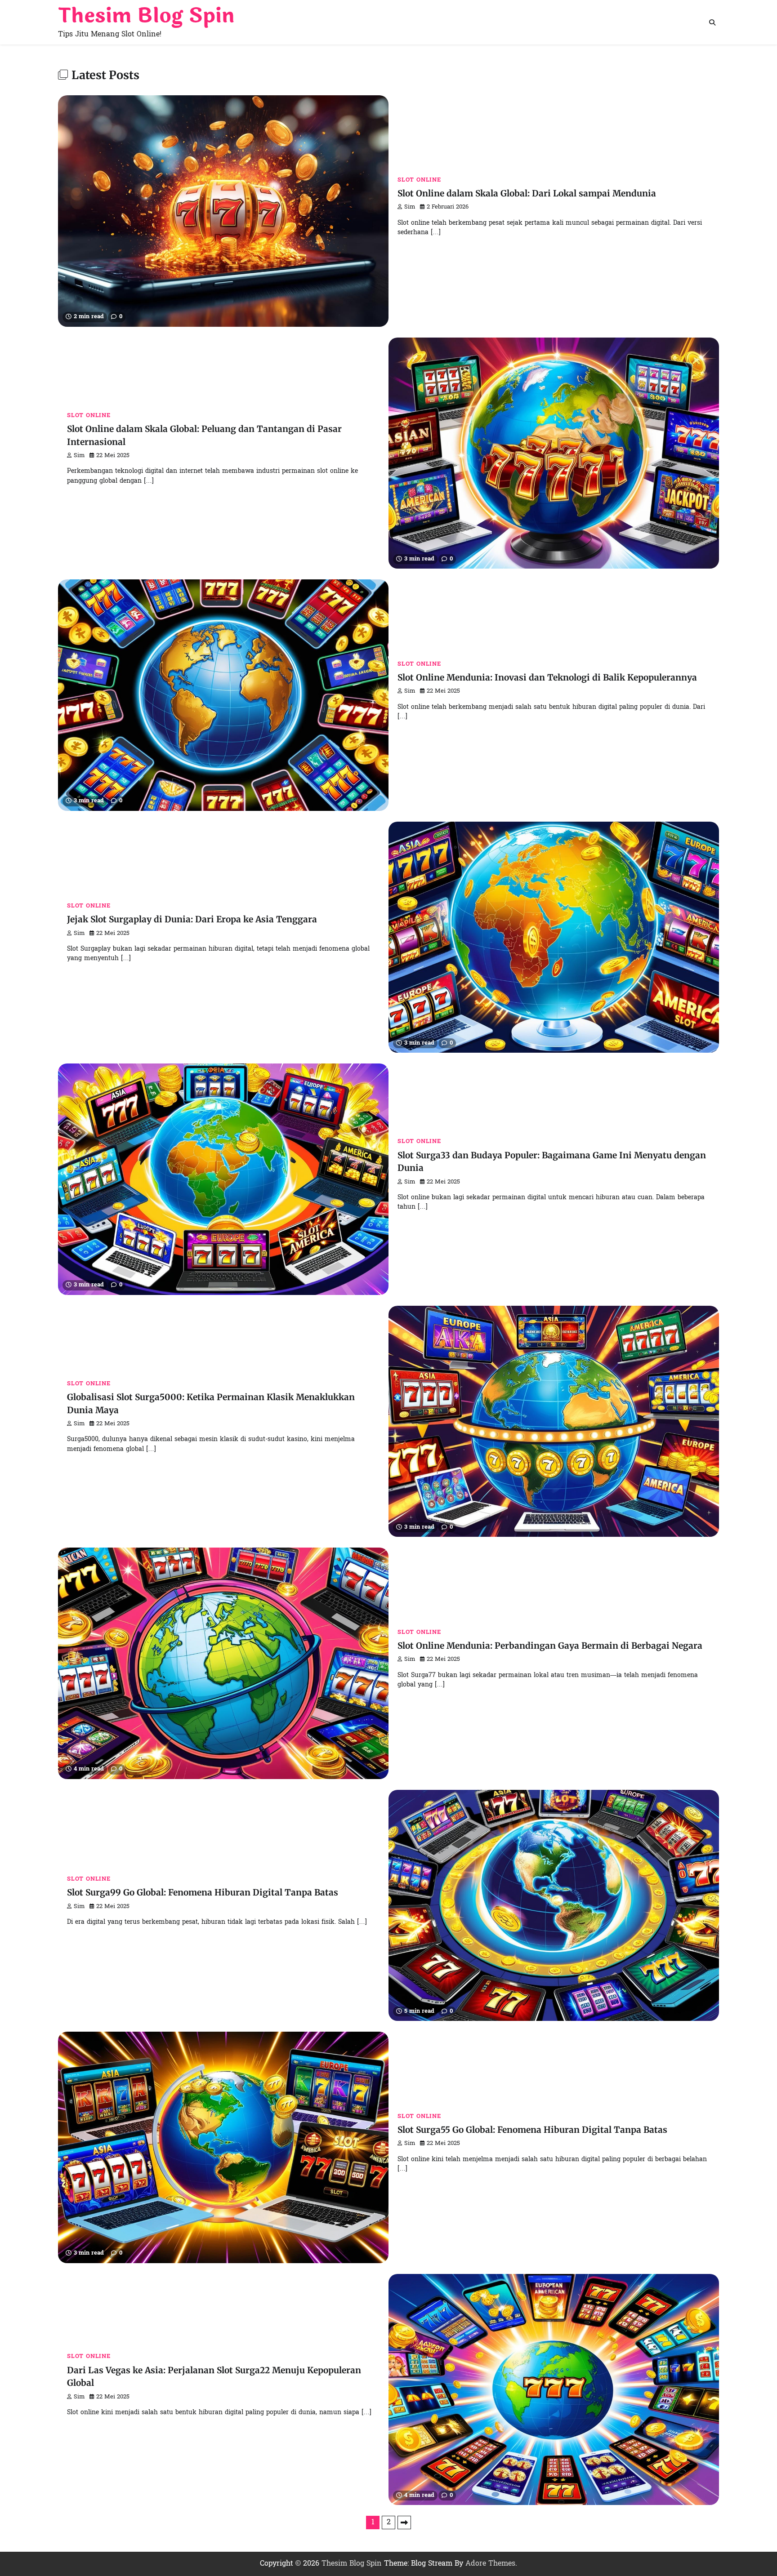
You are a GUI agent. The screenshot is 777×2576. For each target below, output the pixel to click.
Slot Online (419, 180)
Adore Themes (490, 2564)
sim (410, 207)
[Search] (712, 22)
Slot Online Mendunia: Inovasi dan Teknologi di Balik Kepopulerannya (547, 677)
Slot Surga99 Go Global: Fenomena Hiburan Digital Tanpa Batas (203, 1892)
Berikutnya (404, 2523)
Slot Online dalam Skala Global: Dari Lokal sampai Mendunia (527, 193)
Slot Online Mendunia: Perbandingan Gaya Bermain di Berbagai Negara (550, 1646)
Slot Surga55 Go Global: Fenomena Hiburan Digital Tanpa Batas (532, 2130)
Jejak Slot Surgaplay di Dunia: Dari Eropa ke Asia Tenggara (192, 919)
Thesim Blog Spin (146, 16)
